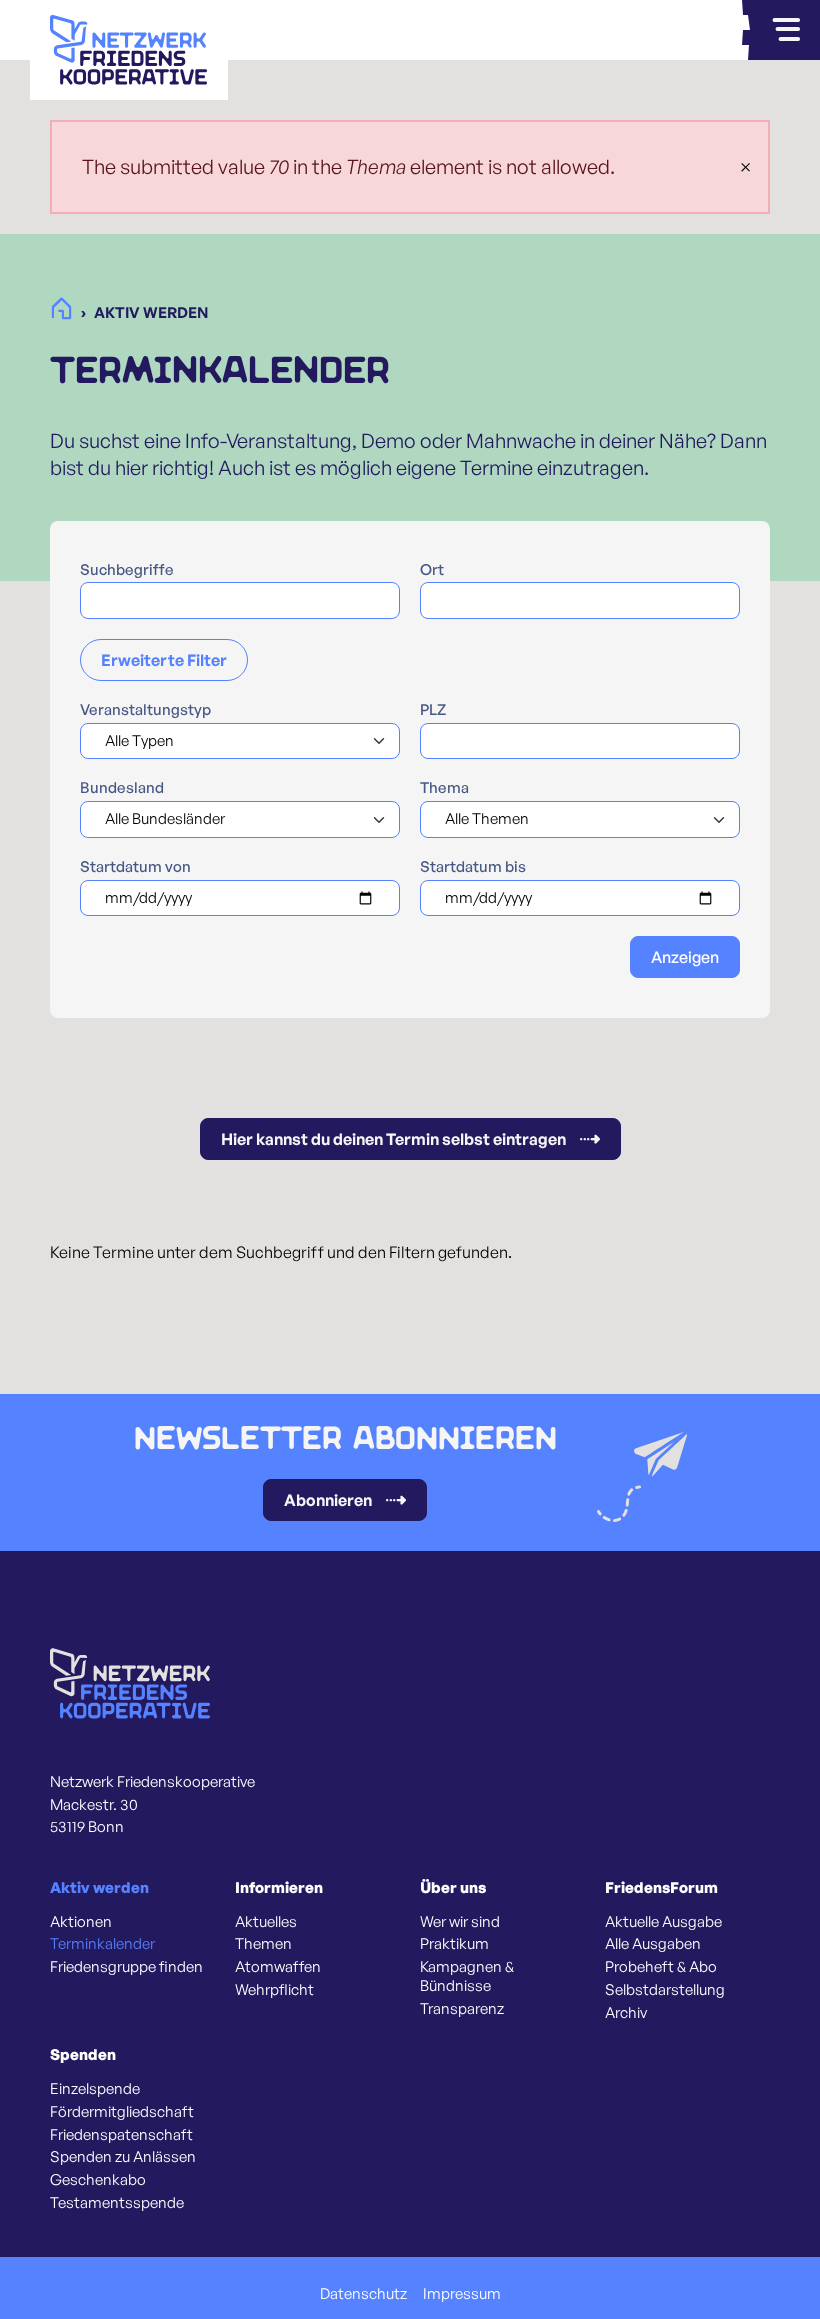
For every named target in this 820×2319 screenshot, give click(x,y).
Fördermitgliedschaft (122, 2112)
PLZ (433, 710)
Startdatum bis (473, 867)
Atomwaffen (278, 1967)
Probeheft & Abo (661, 1967)
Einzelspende (95, 2089)
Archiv (626, 2013)
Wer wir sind (460, 1922)
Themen (263, 1944)
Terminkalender (102, 1944)
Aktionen (81, 1922)
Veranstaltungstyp (145, 710)
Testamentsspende (117, 2203)
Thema (444, 788)
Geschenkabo (98, 2180)
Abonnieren (328, 1500)
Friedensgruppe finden (126, 1967)
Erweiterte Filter (164, 660)
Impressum (462, 2294)
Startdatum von (135, 867)
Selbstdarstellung (665, 1990)
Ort (432, 570)
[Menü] (786, 30)
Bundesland (122, 788)
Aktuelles (266, 1922)
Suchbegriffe (127, 570)
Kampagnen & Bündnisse (467, 1976)
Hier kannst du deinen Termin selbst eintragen (393, 1139)
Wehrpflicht (274, 1990)
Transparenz (462, 2009)
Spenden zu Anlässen (123, 2157)
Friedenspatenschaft (121, 2135)
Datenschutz (363, 2294)
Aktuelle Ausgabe (663, 1922)
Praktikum (454, 1944)
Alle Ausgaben (653, 1944)
